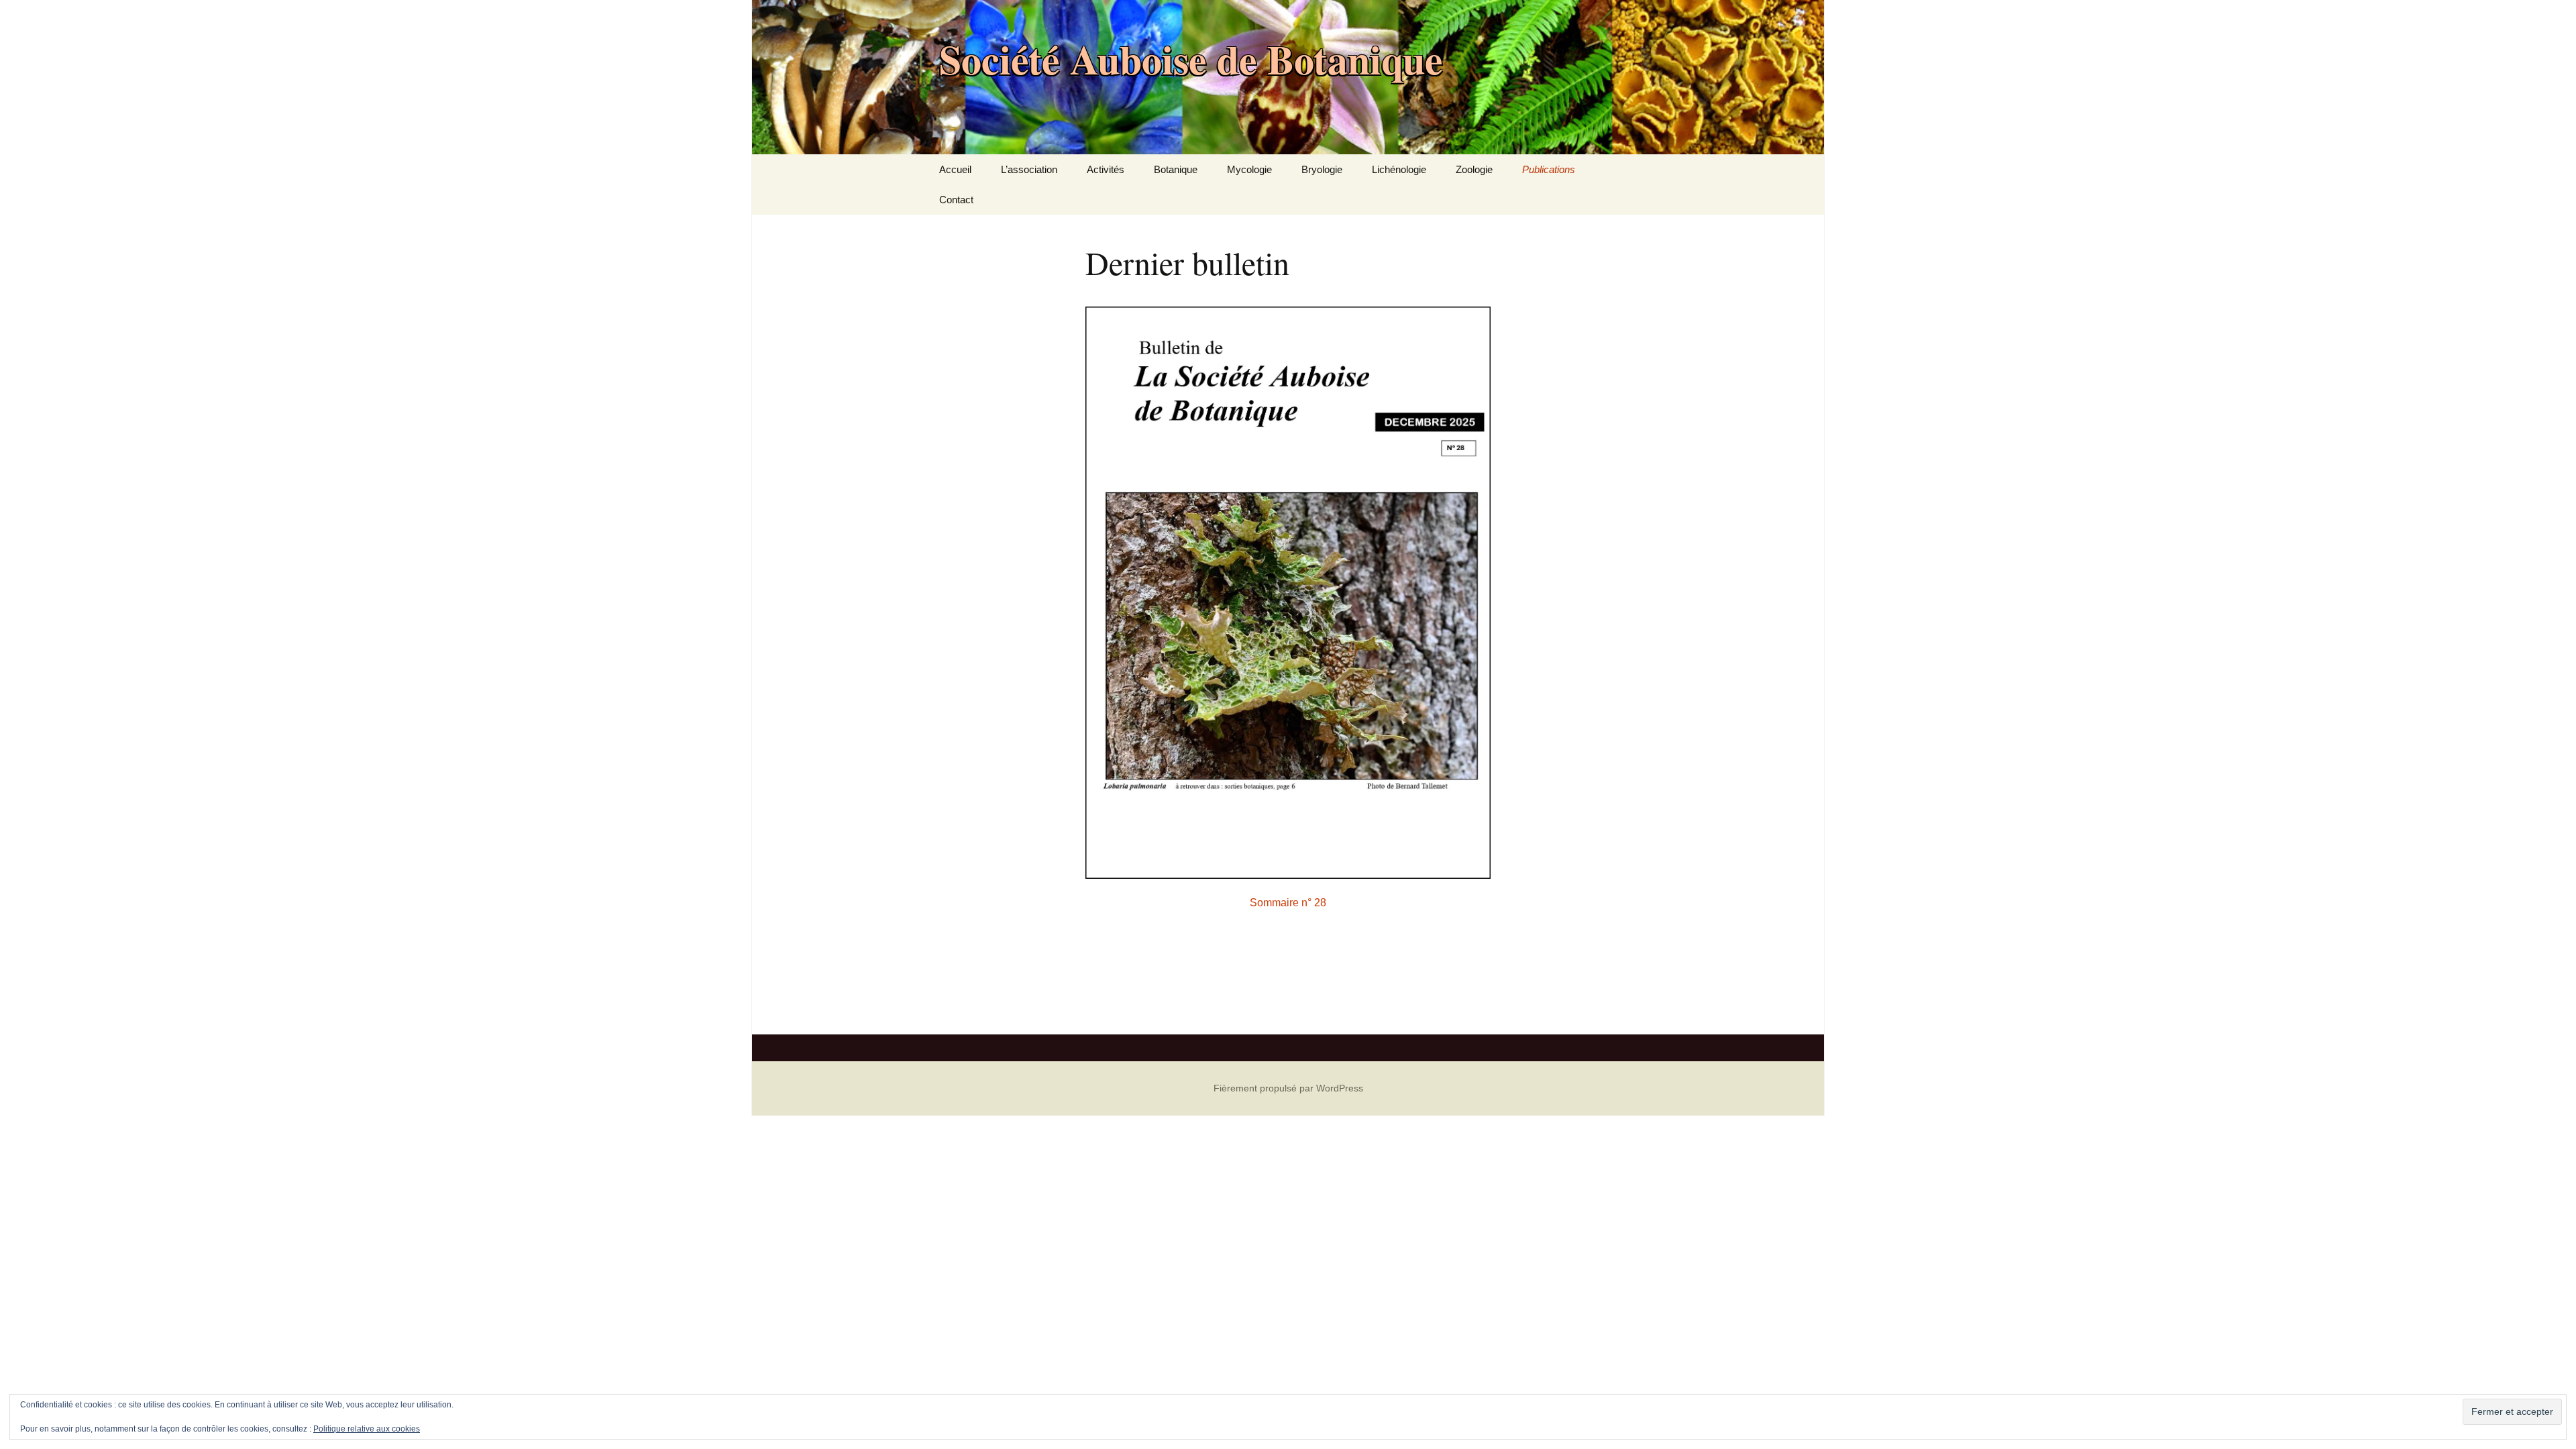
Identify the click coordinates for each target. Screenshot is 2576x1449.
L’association (1029, 169)
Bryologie (1322, 169)
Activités (1106, 169)
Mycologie (1249, 169)
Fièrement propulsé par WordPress (1288, 1088)
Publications (1549, 169)
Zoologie (1474, 169)
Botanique (1176, 169)
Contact (956, 200)
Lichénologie (1399, 169)
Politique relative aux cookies (367, 1429)
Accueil (955, 169)
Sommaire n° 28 (1288, 903)
